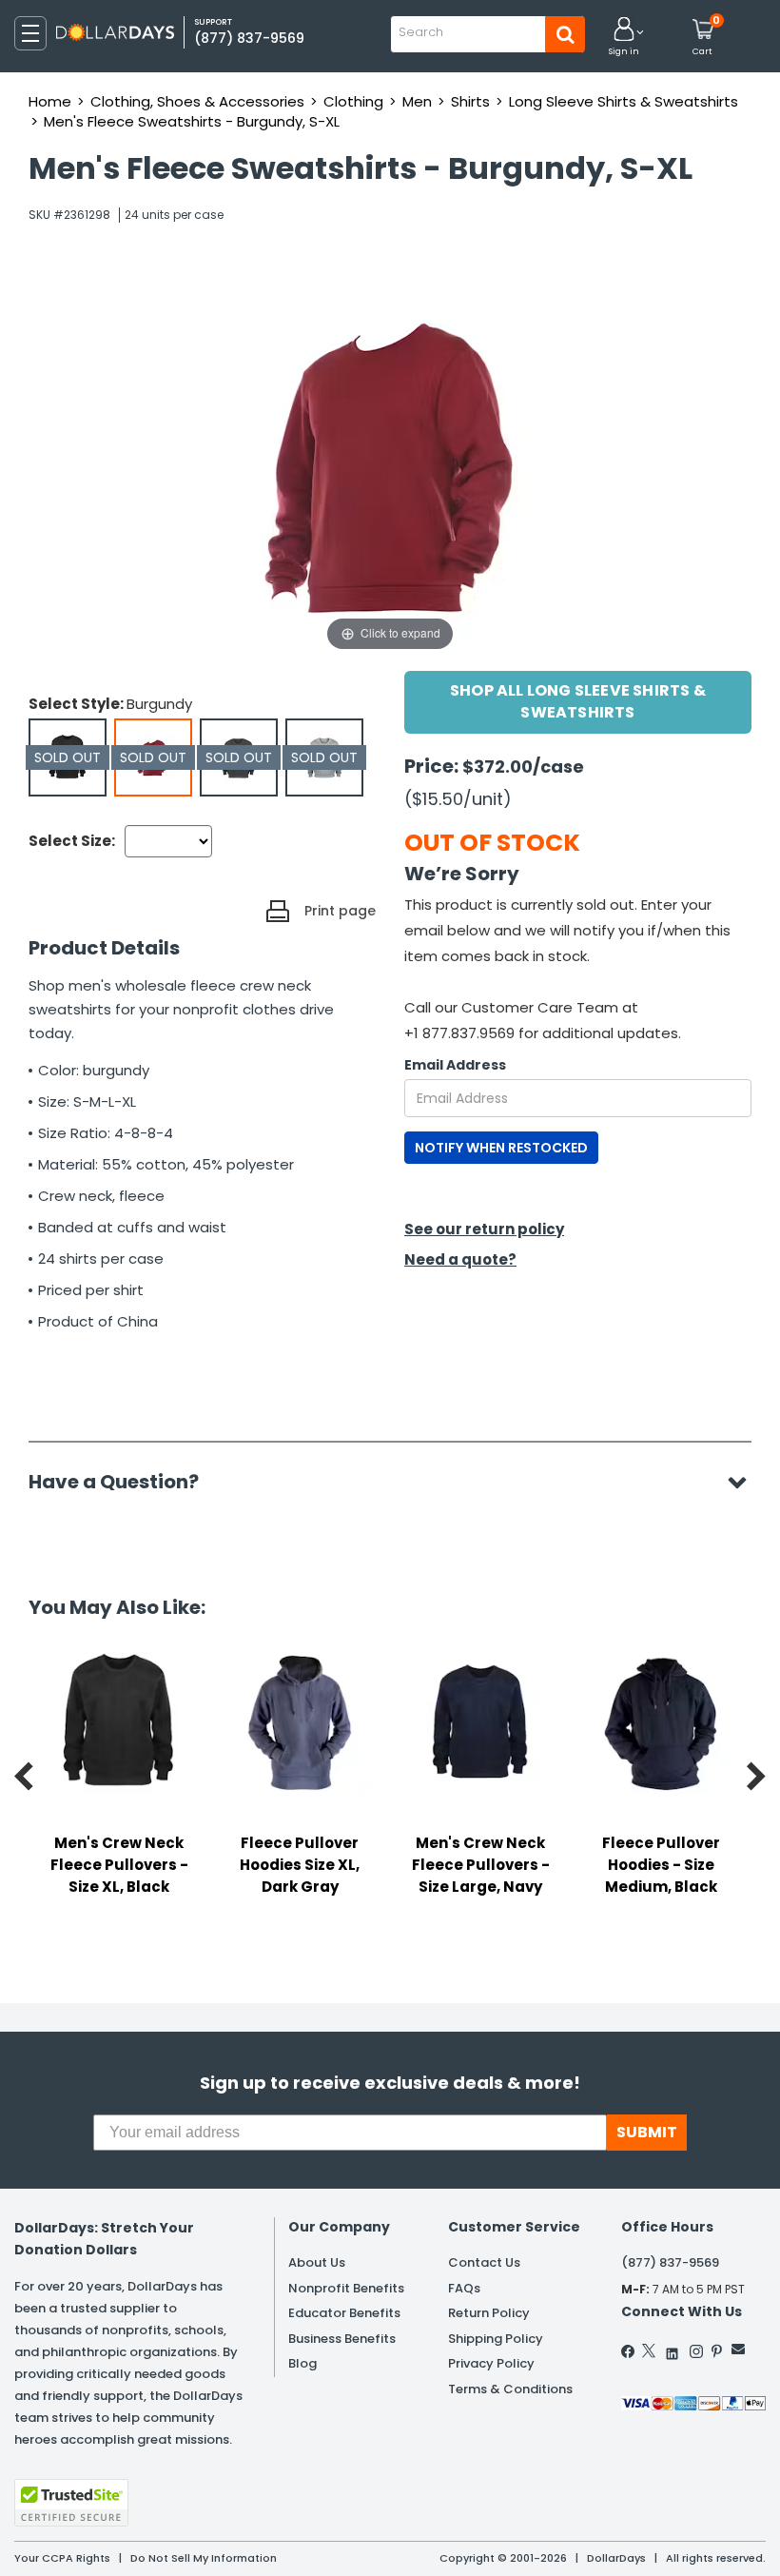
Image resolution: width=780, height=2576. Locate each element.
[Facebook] (629, 2351)
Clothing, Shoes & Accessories (197, 101)
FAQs (464, 2288)
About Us (317, 2262)
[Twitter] (649, 2350)
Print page (340, 911)
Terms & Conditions (510, 2389)
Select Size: (72, 841)
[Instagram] (696, 2351)
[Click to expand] (390, 465)
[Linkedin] (673, 2349)
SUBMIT (647, 2132)
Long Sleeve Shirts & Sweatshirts (624, 101)
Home (50, 101)
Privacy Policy (491, 2363)
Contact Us (484, 2262)
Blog (302, 2363)
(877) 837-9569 (249, 38)
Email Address (455, 1065)
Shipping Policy (496, 2339)
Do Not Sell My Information (204, 2558)
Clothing (353, 101)
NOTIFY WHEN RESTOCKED (501, 1148)
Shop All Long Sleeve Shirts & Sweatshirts (578, 701)
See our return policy (484, 1229)
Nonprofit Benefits (346, 2288)
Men (417, 101)
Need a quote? (460, 1259)
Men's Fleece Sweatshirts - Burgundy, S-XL (192, 121)
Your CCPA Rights (62, 2558)
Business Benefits (342, 2339)
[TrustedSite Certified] (71, 2503)
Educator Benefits (344, 2313)
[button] (624, 38)
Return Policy (489, 2313)
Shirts (470, 101)
